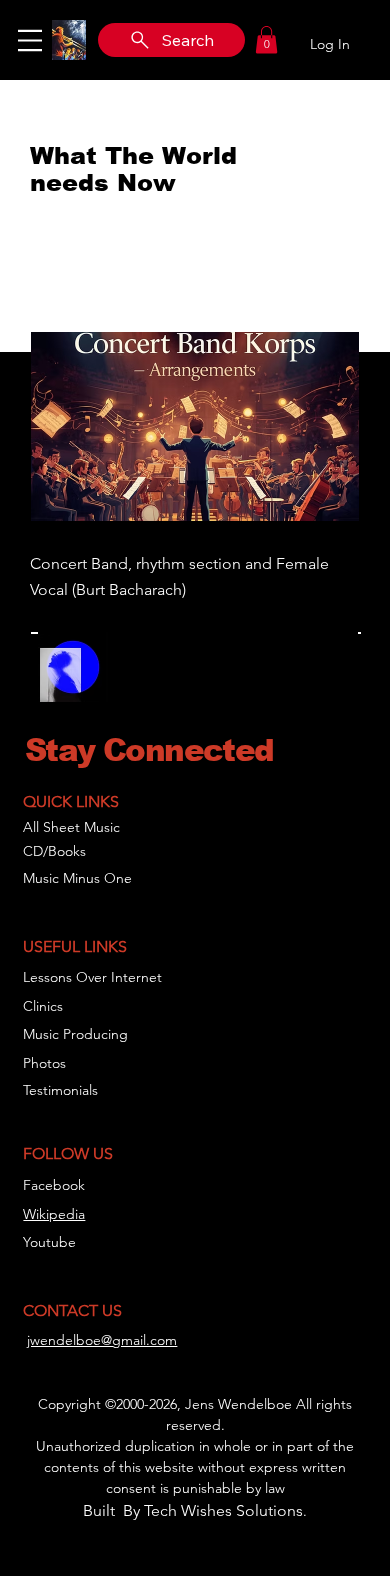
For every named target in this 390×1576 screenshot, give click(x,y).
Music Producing (75, 1034)
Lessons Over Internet (92, 977)
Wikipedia (54, 1214)
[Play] (133, 681)
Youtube (49, 1242)
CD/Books (54, 851)
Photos (44, 1063)
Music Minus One (77, 878)
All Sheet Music (71, 827)
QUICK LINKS (71, 801)
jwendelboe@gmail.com (102, 1340)
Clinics (43, 1006)
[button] (266, 39)
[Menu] (30, 40)
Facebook (54, 1185)
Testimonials (60, 1090)
